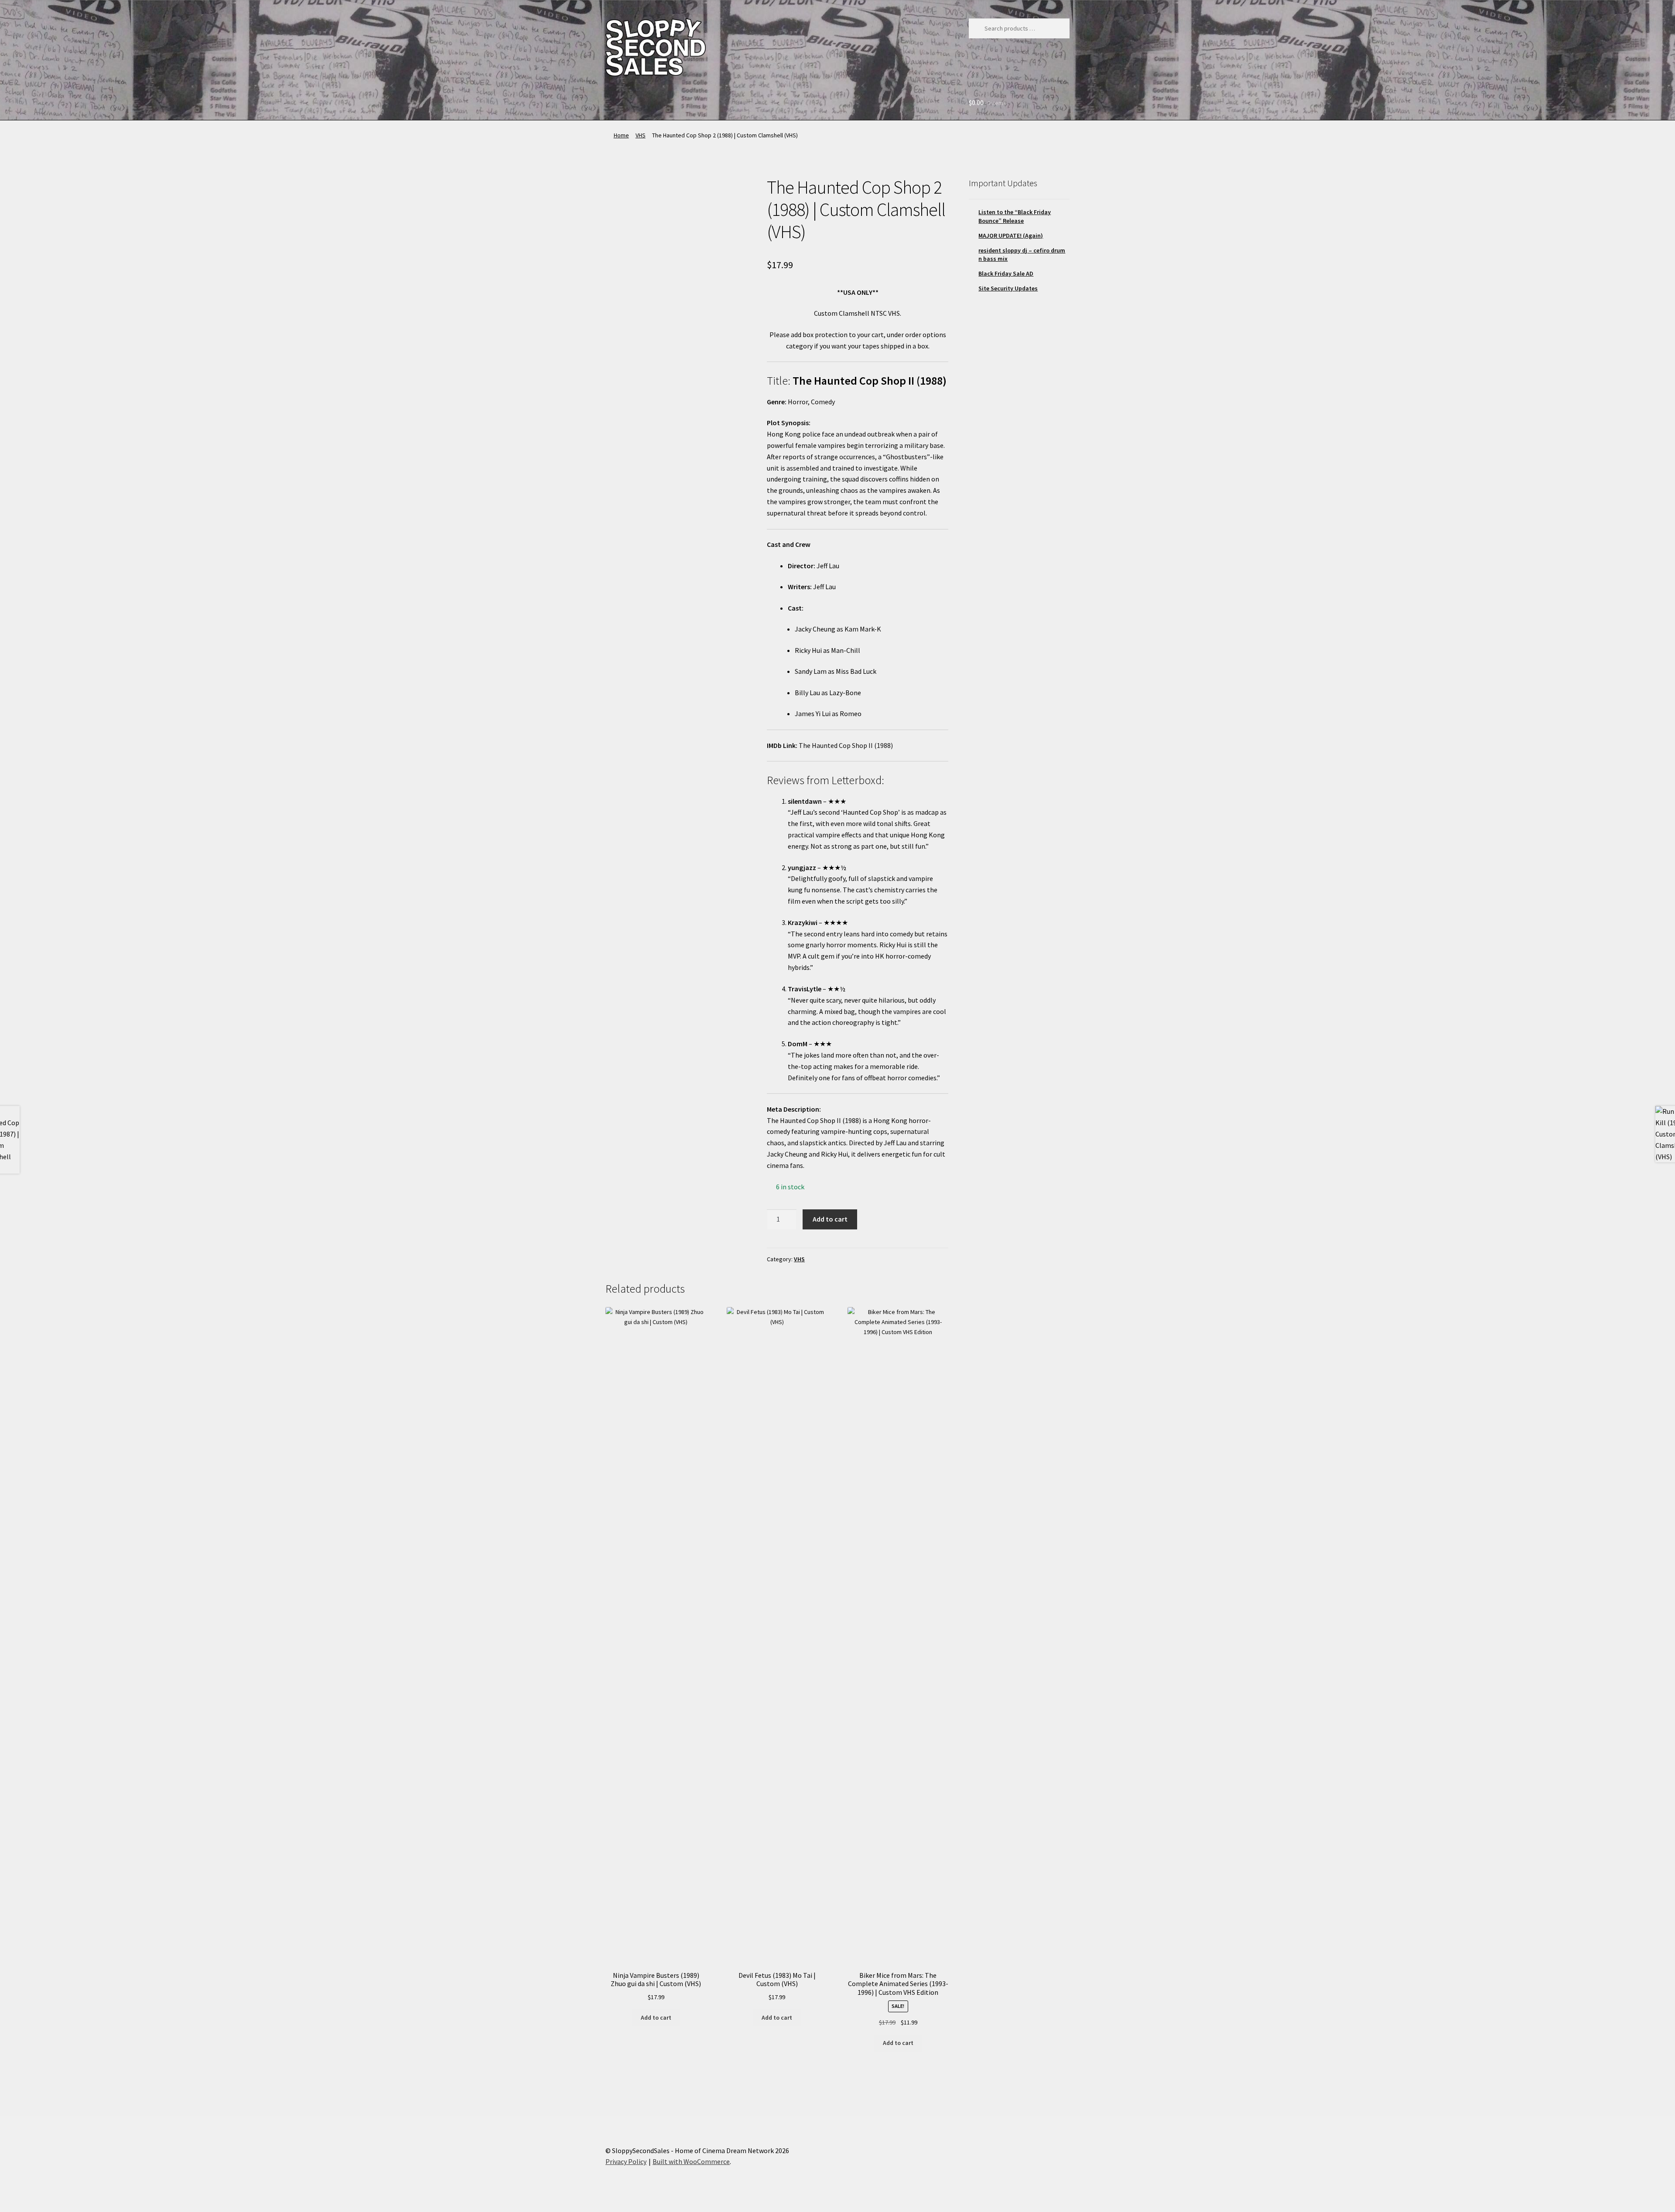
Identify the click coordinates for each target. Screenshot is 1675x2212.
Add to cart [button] (656, 2017)
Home (621, 135)
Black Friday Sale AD (1006, 273)
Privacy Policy (626, 2161)
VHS (641, 135)
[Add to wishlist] (619, 189)
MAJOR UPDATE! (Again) (1011, 236)
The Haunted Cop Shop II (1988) (846, 745)
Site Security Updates (1008, 288)
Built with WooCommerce (691, 2161)
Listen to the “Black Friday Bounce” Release (1015, 216)
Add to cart (830, 1219)
